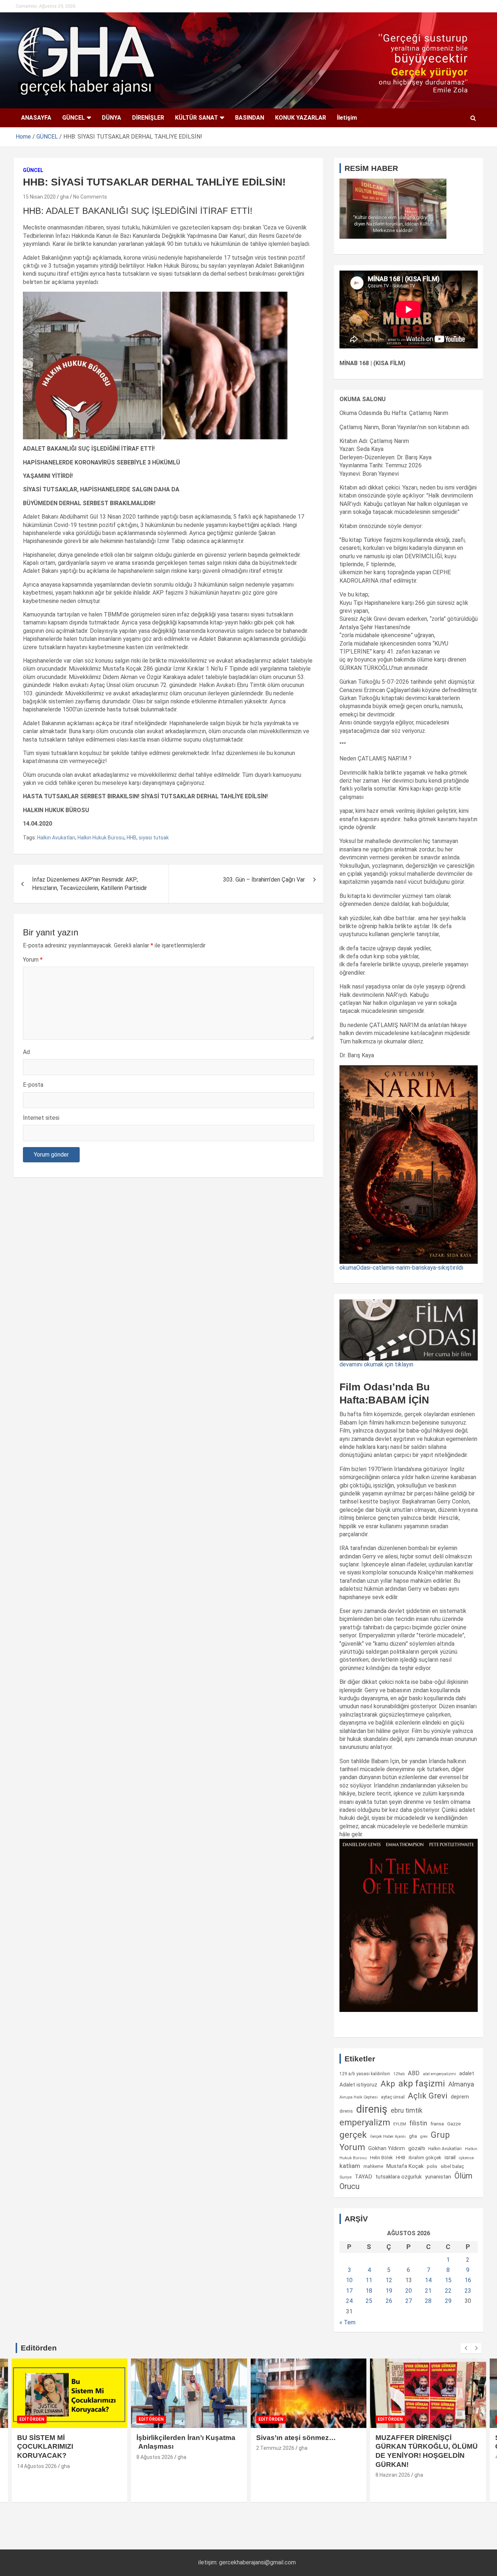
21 (428, 2291)
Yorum (33, 960)
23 (468, 2291)
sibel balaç (452, 2166)
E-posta (33, 1085)
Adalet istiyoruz (358, 2085)
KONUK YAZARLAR (301, 118)
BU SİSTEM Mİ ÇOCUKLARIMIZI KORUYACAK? (45, 2447)
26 (389, 2301)
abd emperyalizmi (439, 2074)
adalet (467, 2073)
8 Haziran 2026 (393, 2475)
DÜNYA (112, 118)
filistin (418, 2123)
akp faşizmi (422, 2083)
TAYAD (363, 2177)
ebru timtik (407, 2110)
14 (428, 2280)
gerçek (353, 2135)
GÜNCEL (73, 118)
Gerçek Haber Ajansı (388, 2136)
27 (409, 2301)
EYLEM (400, 2124)
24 (349, 2301)
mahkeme (373, 2166)
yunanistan (438, 2177)
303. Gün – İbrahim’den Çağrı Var (264, 880)
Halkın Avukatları (56, 838)
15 (448, 2280)
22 (448, 2291)
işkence (466, 2158)
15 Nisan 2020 (39, 197)
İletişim (347, 118)
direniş (372, 2109)
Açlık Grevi (428, 2096)
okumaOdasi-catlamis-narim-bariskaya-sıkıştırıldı (401, 1268)
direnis (346, 2111)
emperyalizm (365, 2122)
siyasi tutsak (154, 838)
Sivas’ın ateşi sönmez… (296, 2438)
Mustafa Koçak (405, 2166)
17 (349, 2291)
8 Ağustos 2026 (155, 2457)
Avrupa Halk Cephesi (359, 2097)
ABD (414, 2073)
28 (428, 2301)
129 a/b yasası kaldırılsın (365, 2074)
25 (369, 2301)
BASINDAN (250, 118)
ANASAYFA (36, 118)
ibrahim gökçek (425, 2158)
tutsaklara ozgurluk (399, 2177)
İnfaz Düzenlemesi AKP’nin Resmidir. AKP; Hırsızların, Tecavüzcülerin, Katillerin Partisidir (90, 884)
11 (369, 2280)
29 (448, 2301)
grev (424, 2136)
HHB (132, 838)
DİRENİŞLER (148, 118)
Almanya (461, 2084)
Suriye (345, 2177)
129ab (399, 2074)
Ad (26, 1052)
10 (349, 2280)
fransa (437, 2124)
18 (369, 2291)
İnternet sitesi (41, 1118)
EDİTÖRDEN (32, 2419)
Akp (388, 2084)
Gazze (454, 2124)
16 (468, 2280)
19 (389, 2291)
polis (432, 2166)
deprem (460, 2097)
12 (389, 2280)
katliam (350, 2166)
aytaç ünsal (393, 2097)
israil (450, 2157)
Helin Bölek (381, 2158)
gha (64, 197)
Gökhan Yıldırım (387, 2148)
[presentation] (466, 2348)
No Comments (90, 197)
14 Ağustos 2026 (37, 2466)
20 (409, 2291)
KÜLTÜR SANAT (196, 118)
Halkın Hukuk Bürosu (101, 838)
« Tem (347, 2322)
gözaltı (417, 2148)
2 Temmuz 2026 (275, 2448)
